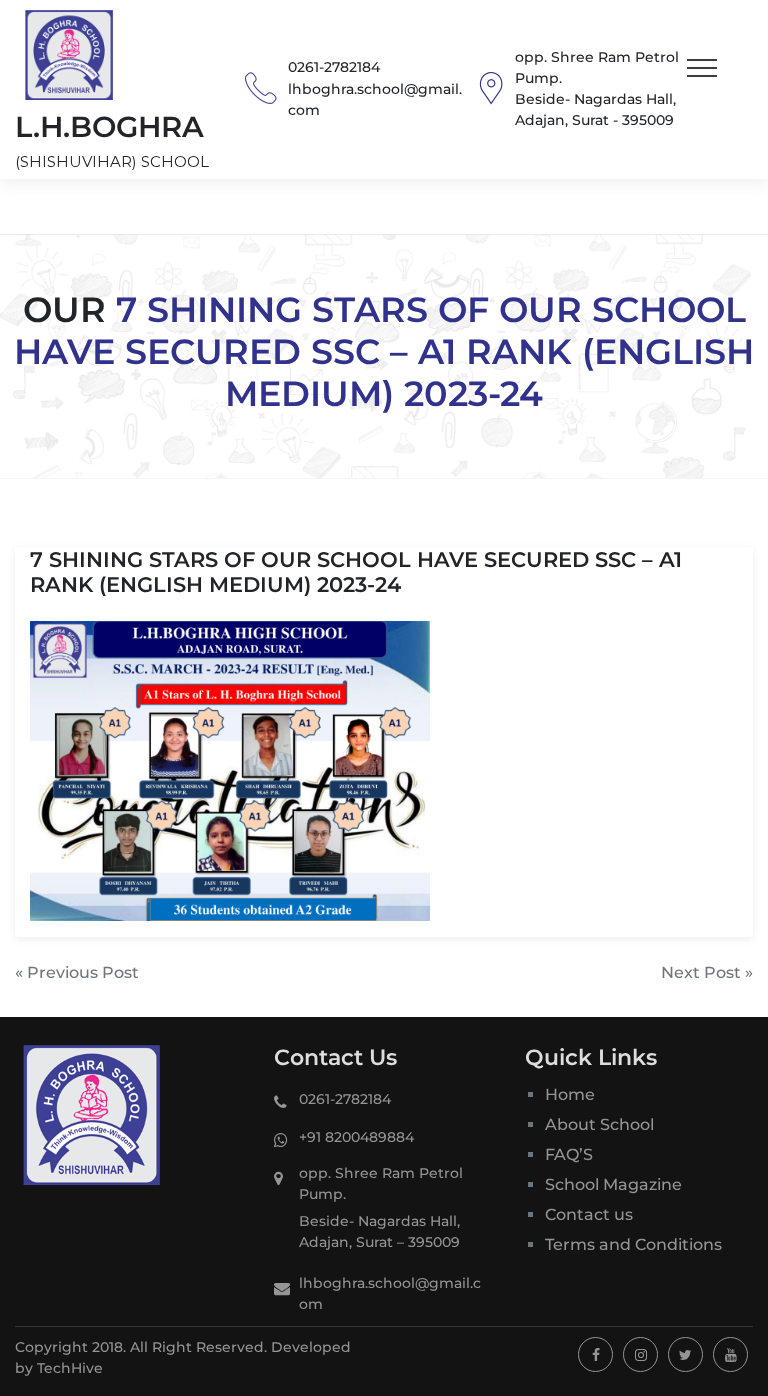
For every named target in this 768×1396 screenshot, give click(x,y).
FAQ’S (569, 1154)
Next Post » (707, 972)
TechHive (70, 1368)
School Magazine (613, 1184)
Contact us (589, 1214)
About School (599, 1124)
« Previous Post (77, 972)
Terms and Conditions (633, 1244)
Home (570, 1094)
